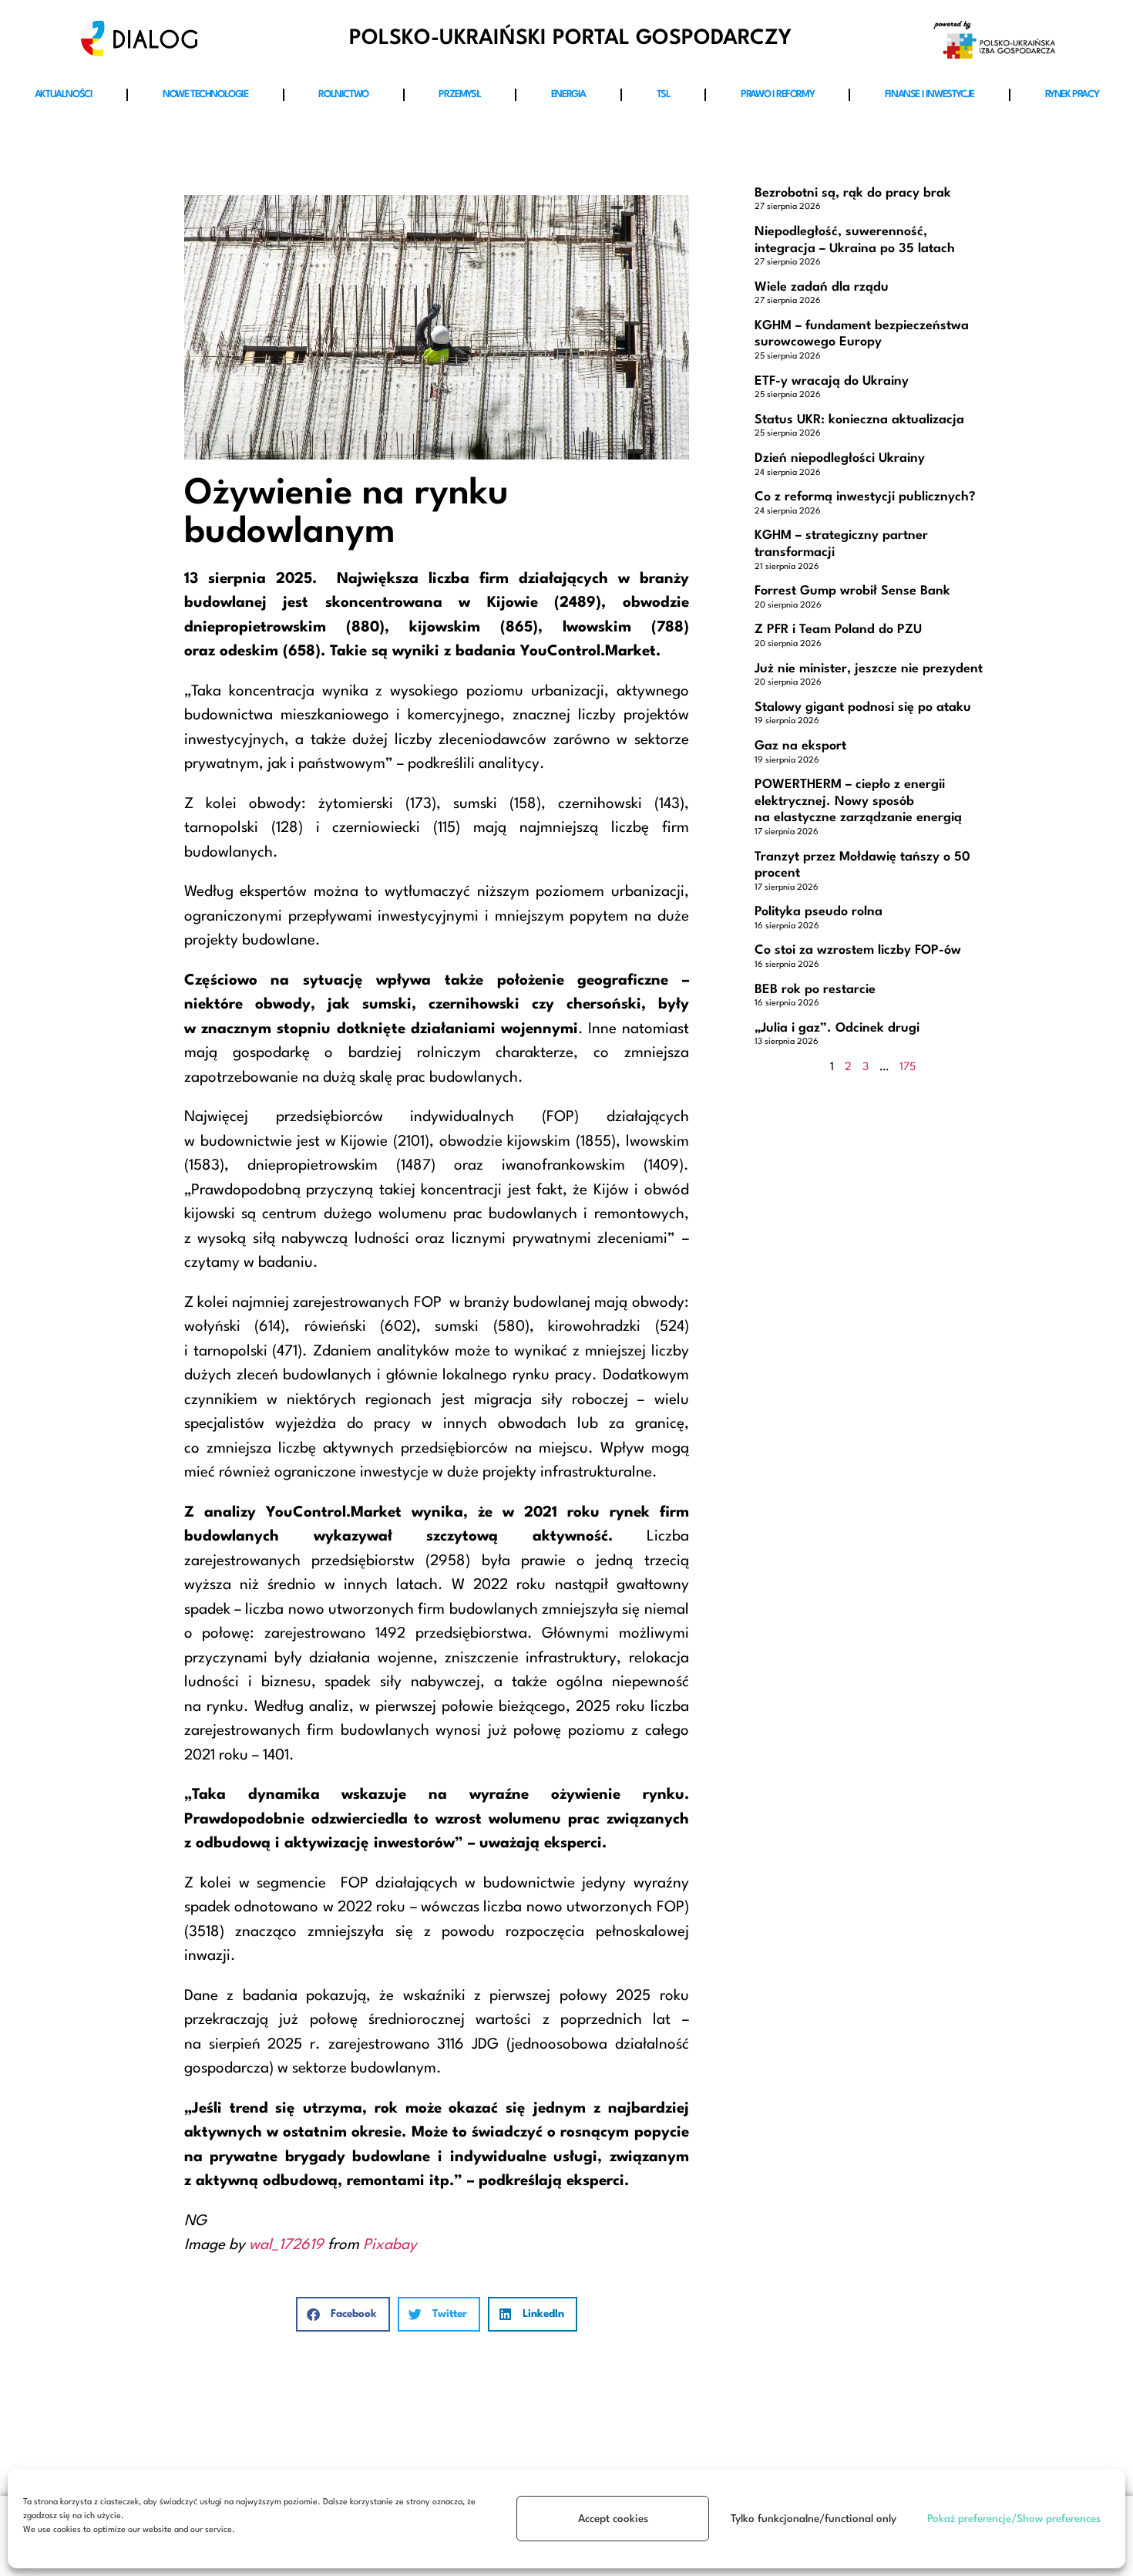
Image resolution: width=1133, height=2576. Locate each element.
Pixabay (390, 2245)
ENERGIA (568, 94)
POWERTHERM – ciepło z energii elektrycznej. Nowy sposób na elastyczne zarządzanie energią (858, 801)
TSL (664, 94)
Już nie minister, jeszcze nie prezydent (869, 669)
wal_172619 (286, 2245)
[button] (343, 2314)
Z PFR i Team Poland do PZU (838, 630)
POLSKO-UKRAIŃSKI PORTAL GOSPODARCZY (570, 38)
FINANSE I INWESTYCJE (930, 94)
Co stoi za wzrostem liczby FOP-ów (858, 950)
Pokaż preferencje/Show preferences (1014, 2519)
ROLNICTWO (343, 94)
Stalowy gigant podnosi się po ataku (863, 707)
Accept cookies (613, 2519)
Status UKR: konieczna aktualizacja (859, 420)
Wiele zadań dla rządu (822, 287)
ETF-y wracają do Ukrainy (832, 381)
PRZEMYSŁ (459, 94)
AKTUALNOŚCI (64, 94)
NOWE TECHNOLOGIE (205, 94)
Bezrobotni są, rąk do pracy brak (853, 193)
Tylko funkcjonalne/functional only (814, 2519)
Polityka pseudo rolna (819, 912)
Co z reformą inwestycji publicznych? (865, 497)
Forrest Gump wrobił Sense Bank (852, 591)
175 (908, 1067)
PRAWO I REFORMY (777, 94)
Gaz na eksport (800, 746)
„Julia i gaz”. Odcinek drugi (837, 1028)
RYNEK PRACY (1072, 94)
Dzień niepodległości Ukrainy (840, 458)
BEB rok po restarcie (815, 990)
